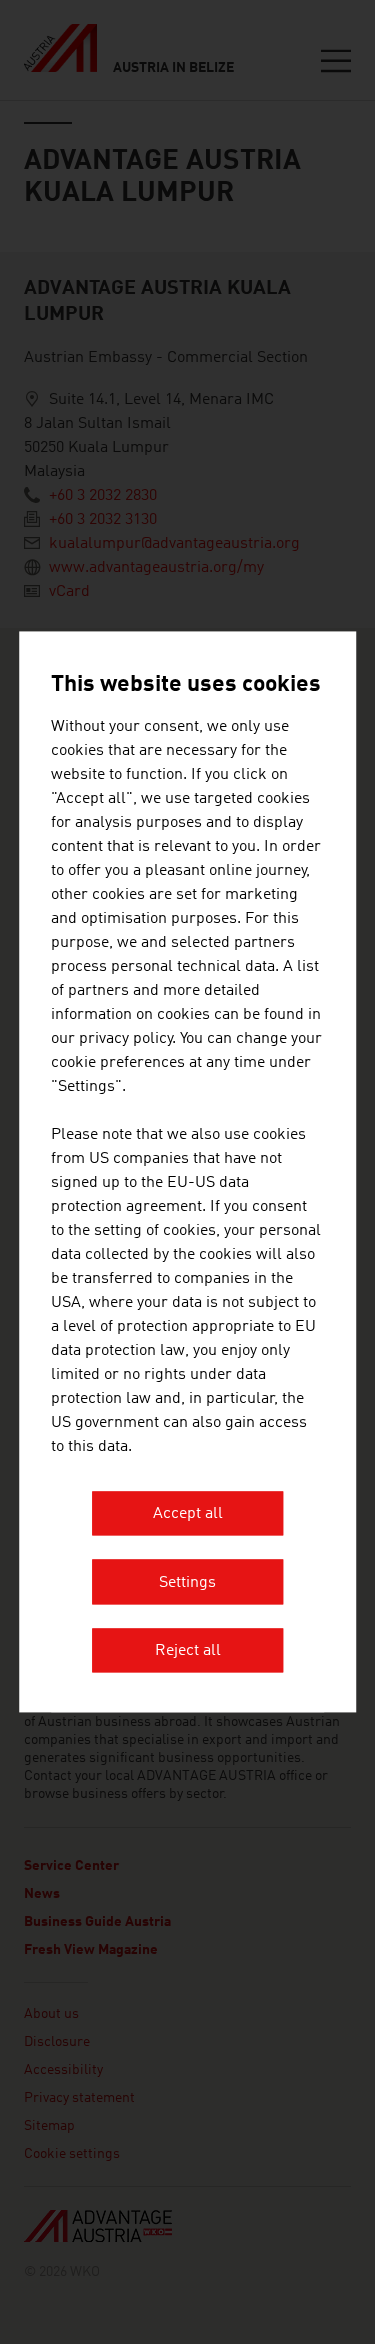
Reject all (188, 1652)
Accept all (188, 1515)
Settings (187, 1583)
